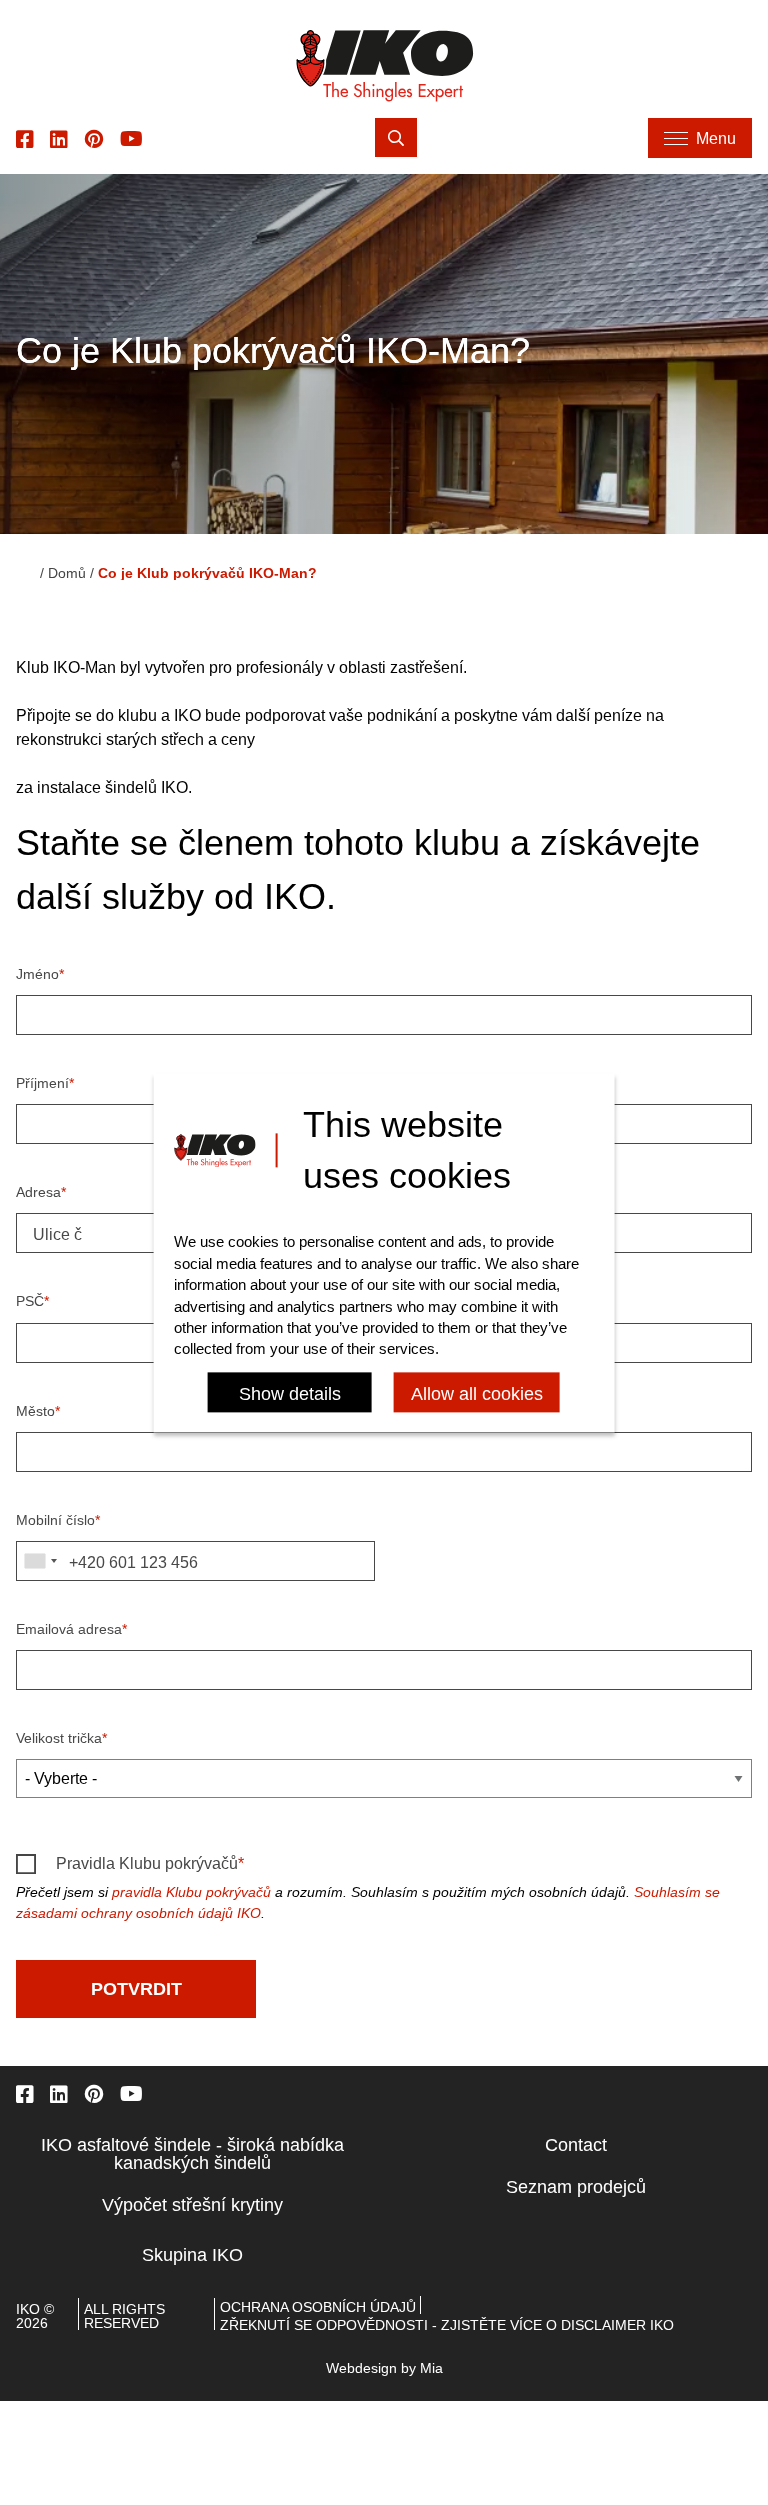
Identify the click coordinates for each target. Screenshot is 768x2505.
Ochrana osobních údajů (318, 2307)
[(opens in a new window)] (25, 138)
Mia (431, 2368)
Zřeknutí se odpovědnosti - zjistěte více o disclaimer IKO (447, 2325)
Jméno (37, 974)
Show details (290, 1394)
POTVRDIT (136, 1989)
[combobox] (40, 1561)
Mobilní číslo (55, 1520)
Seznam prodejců (576, 2187)
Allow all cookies (477, 1394)
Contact (576, 2145)
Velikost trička (59, 1738)
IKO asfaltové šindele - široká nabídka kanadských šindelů (192, 2154)
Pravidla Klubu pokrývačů (147, 1863)
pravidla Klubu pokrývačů (191, 1892)
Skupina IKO (192, 2255)
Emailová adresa (69, 1629)
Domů (67, 573)
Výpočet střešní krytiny (192, 2205)
